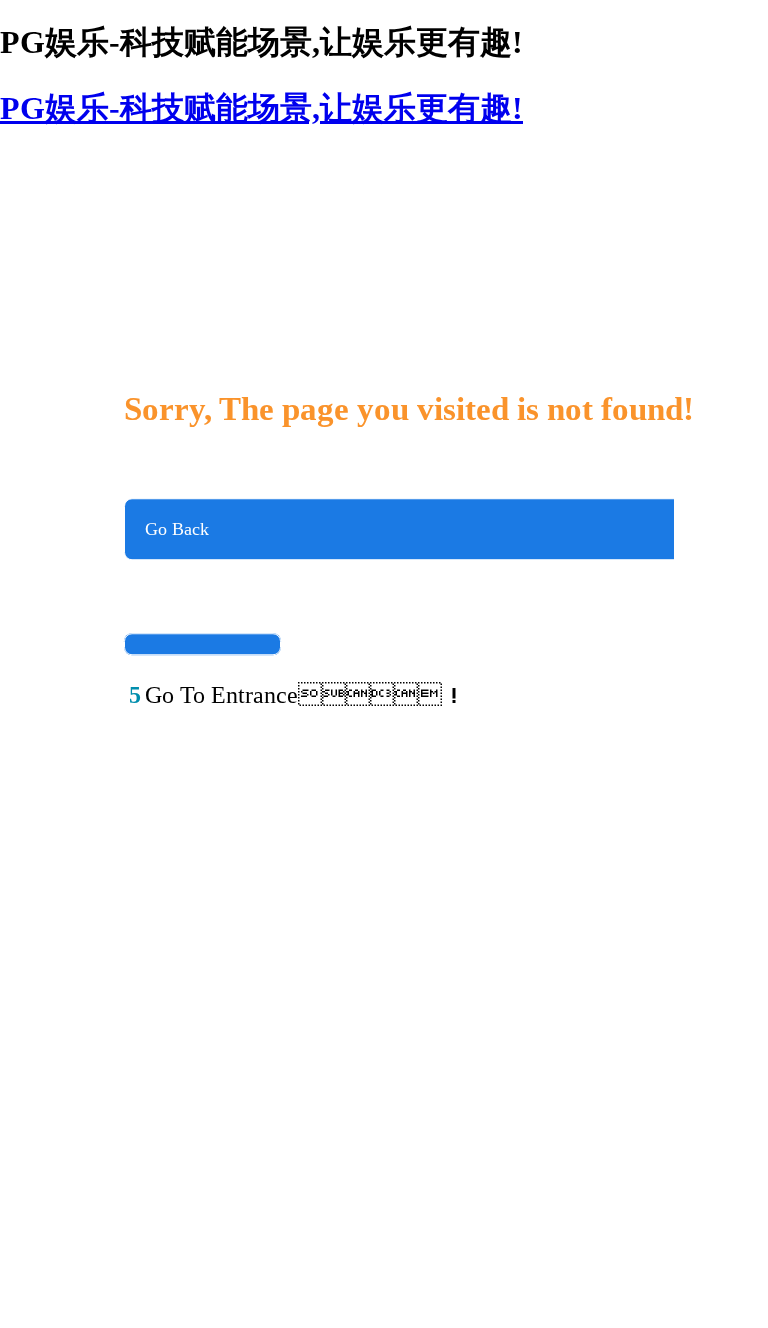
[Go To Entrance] (202, 644)
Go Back (177, 529)
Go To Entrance (202, 620)
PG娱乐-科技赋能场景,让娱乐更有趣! (261, 108)
